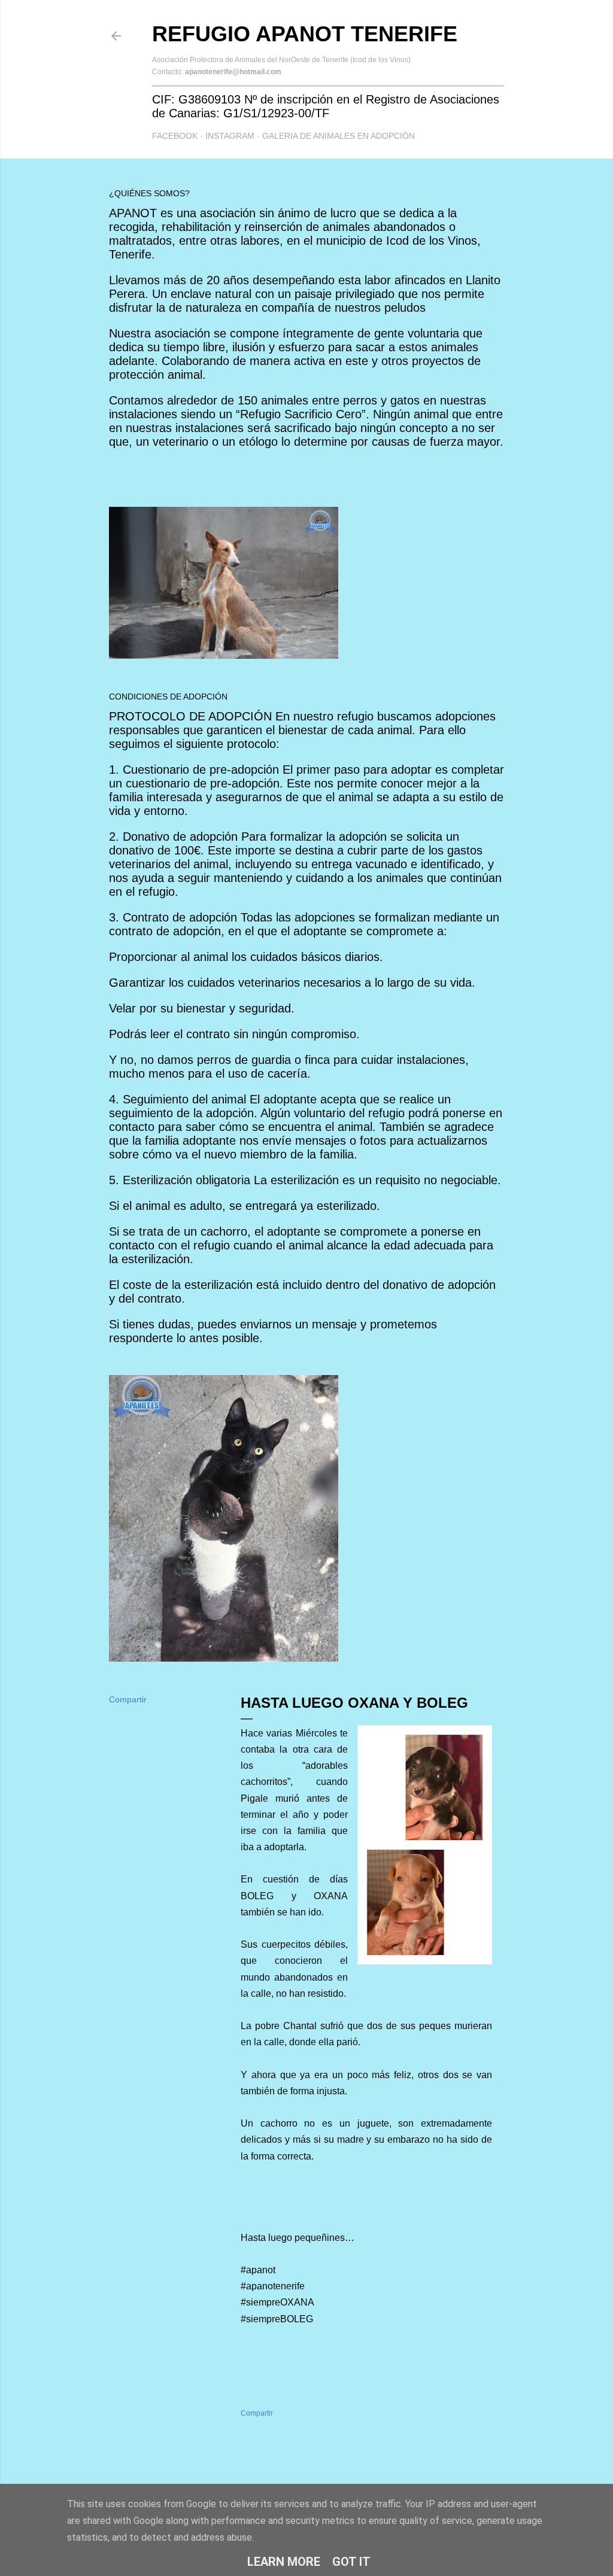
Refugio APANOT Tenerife (305, 34)
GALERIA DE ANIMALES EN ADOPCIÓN (339, 136)
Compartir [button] (128, 1699)
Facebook (175, 136)
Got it (351, 2562)
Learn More (284, 2562)
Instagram (230, 136)
